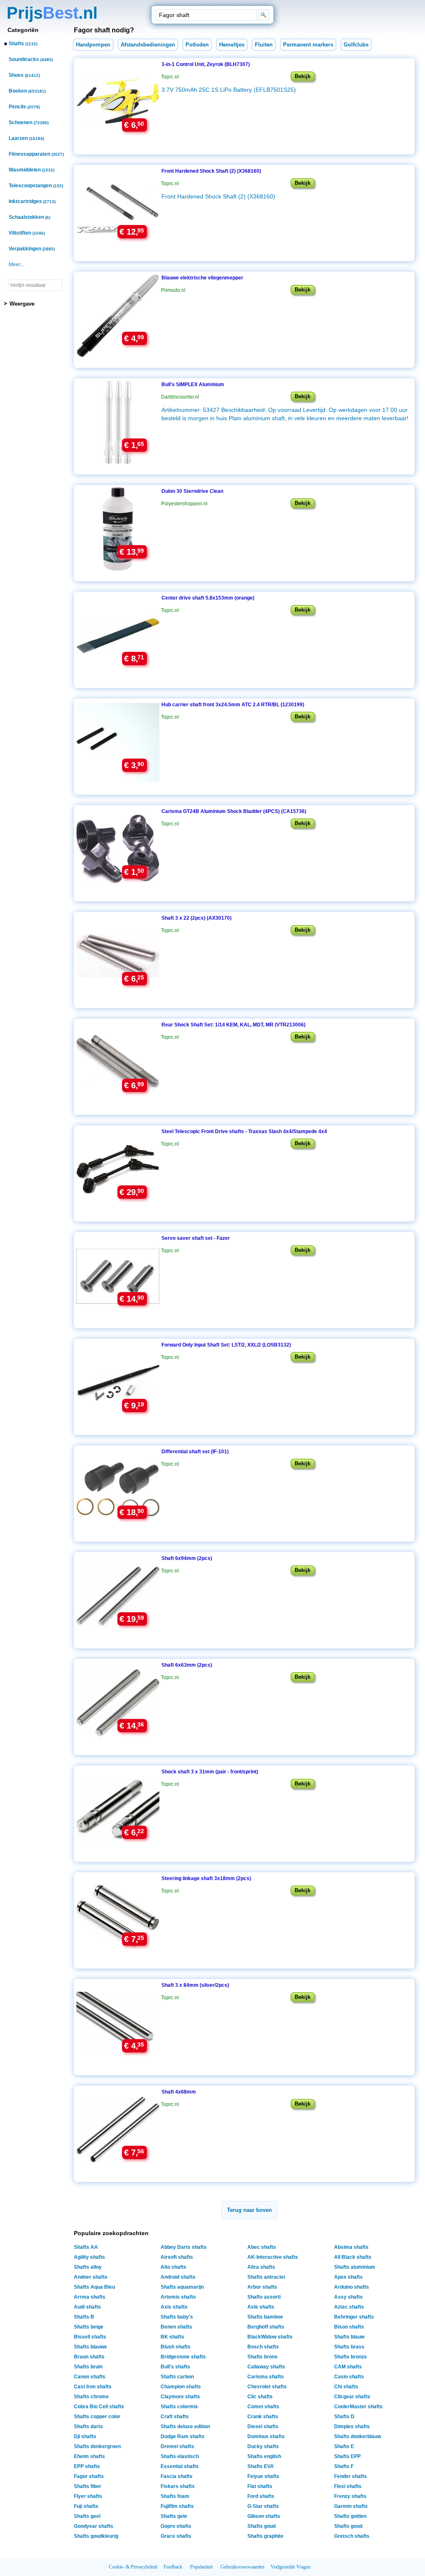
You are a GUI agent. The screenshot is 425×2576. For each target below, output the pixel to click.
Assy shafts (348, 2297)
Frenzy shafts (350, 2496)
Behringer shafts (354, 2317)
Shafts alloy (88, 2267)
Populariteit (201, 2567)
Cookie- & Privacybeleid (133, 2567)
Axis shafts (174, 2307)
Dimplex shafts (352, 2427)
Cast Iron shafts (93, 2387)
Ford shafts (261, 2496)
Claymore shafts (180, 2397)
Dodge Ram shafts (183, 2436)
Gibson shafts (264, 2516)
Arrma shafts (90, 2297)
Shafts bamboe (265, 2317)
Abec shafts (262, 2247)
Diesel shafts (263, 2427)
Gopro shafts (176, 2526)
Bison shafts (349, 2327)
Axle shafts (261, 2307)
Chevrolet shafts (267, 2387)
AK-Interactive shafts (273, 2257)
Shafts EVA (261, 2466)
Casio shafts (349, 2377)
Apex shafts (348, 2277)
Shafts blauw (349, 2337)
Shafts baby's (177, 2317)
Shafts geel (87, 2516)
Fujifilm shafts (177, 2506)
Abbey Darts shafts (184, 2247)
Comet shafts (263, 2407)
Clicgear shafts (352, 2397)
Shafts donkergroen (97, 2446)
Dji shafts (85, 2436)
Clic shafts (260, 2397)
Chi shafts (346, 2387)
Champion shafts (181, 2387)
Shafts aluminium (355, 2267)
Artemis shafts (178, 2297)
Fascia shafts (177, 2476)
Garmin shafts (351, 2506)
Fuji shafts (86, 2506)
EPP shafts (87, 2466)
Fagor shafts (89, 2476)
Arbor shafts (262, 2287)
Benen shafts (176, 2327)
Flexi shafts (348, 2486)
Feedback (173, 2567)
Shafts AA (86, 2247)
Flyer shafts (88, 2496)
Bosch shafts (263, 2347)
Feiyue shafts (263, 2476)
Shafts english (264, 2456)
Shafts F (344, 2466)
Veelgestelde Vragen (291, 2567)
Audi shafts (87, 2307)
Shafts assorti (264, 2297)
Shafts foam (175, 2496)
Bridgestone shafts (183, 2357)
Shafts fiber (88, 2486)
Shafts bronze (351, 2357)
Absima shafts (351, 2247)
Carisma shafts (266, 2377)
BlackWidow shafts (270, 2337)
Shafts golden (350, 2516)
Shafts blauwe (90, 2347)
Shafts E (344, 2446)
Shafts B (84, 2317)
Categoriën (23, 30)
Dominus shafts (266, 2436)
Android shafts (178, 2277)
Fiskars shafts (178, 2486)
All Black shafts (353, 2257)
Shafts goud (261, 2526)
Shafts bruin (88, 2367)
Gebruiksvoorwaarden (242, 2567)
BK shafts (172, 2337)
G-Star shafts (263, 2506)
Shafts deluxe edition (185, 2427)
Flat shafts (260, 2486)
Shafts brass (349, 2347)
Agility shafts (89, 2257)
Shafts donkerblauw (358, 2436)
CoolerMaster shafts (358, 2407)
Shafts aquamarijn (182, 2287)
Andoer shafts (91, 2277)
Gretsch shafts (352, 2536)
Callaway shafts (266, 2367)
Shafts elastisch (180, 2456)
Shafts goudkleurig (96, 2536)
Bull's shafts (175, 2367)
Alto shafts (173, 2267)
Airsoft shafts (177, 2257)
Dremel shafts (177, 2446)
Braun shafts (89, 2357)
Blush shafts (176, 2347)
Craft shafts (175, 2417)
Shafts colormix (179, 2407)
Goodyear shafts (94, 2526)
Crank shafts (263, 2417)
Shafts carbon (177, 2377)
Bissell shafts (90, 2337)
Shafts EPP (347, 2456)
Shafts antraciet (266, 2277)
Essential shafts (180, 2466)
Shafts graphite (265, 2536)
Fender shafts (351, 2476)
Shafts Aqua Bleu (94, 2287)
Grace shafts (176, 2536)
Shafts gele (174, 2516)
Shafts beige (89, 2327)
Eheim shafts (89, 2456)
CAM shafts (348, 2367)
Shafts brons (263, 2357)
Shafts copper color (97, 2417)
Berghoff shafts (266, 2327)
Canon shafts (90, 2377)
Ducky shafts (263, 2446)
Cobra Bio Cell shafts (99, 2407)
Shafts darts (88, 2427)
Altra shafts (261, 2267)
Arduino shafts (352, 2287)
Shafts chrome (91, 2397)
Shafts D (344, 2417)
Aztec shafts (349, 2307)
